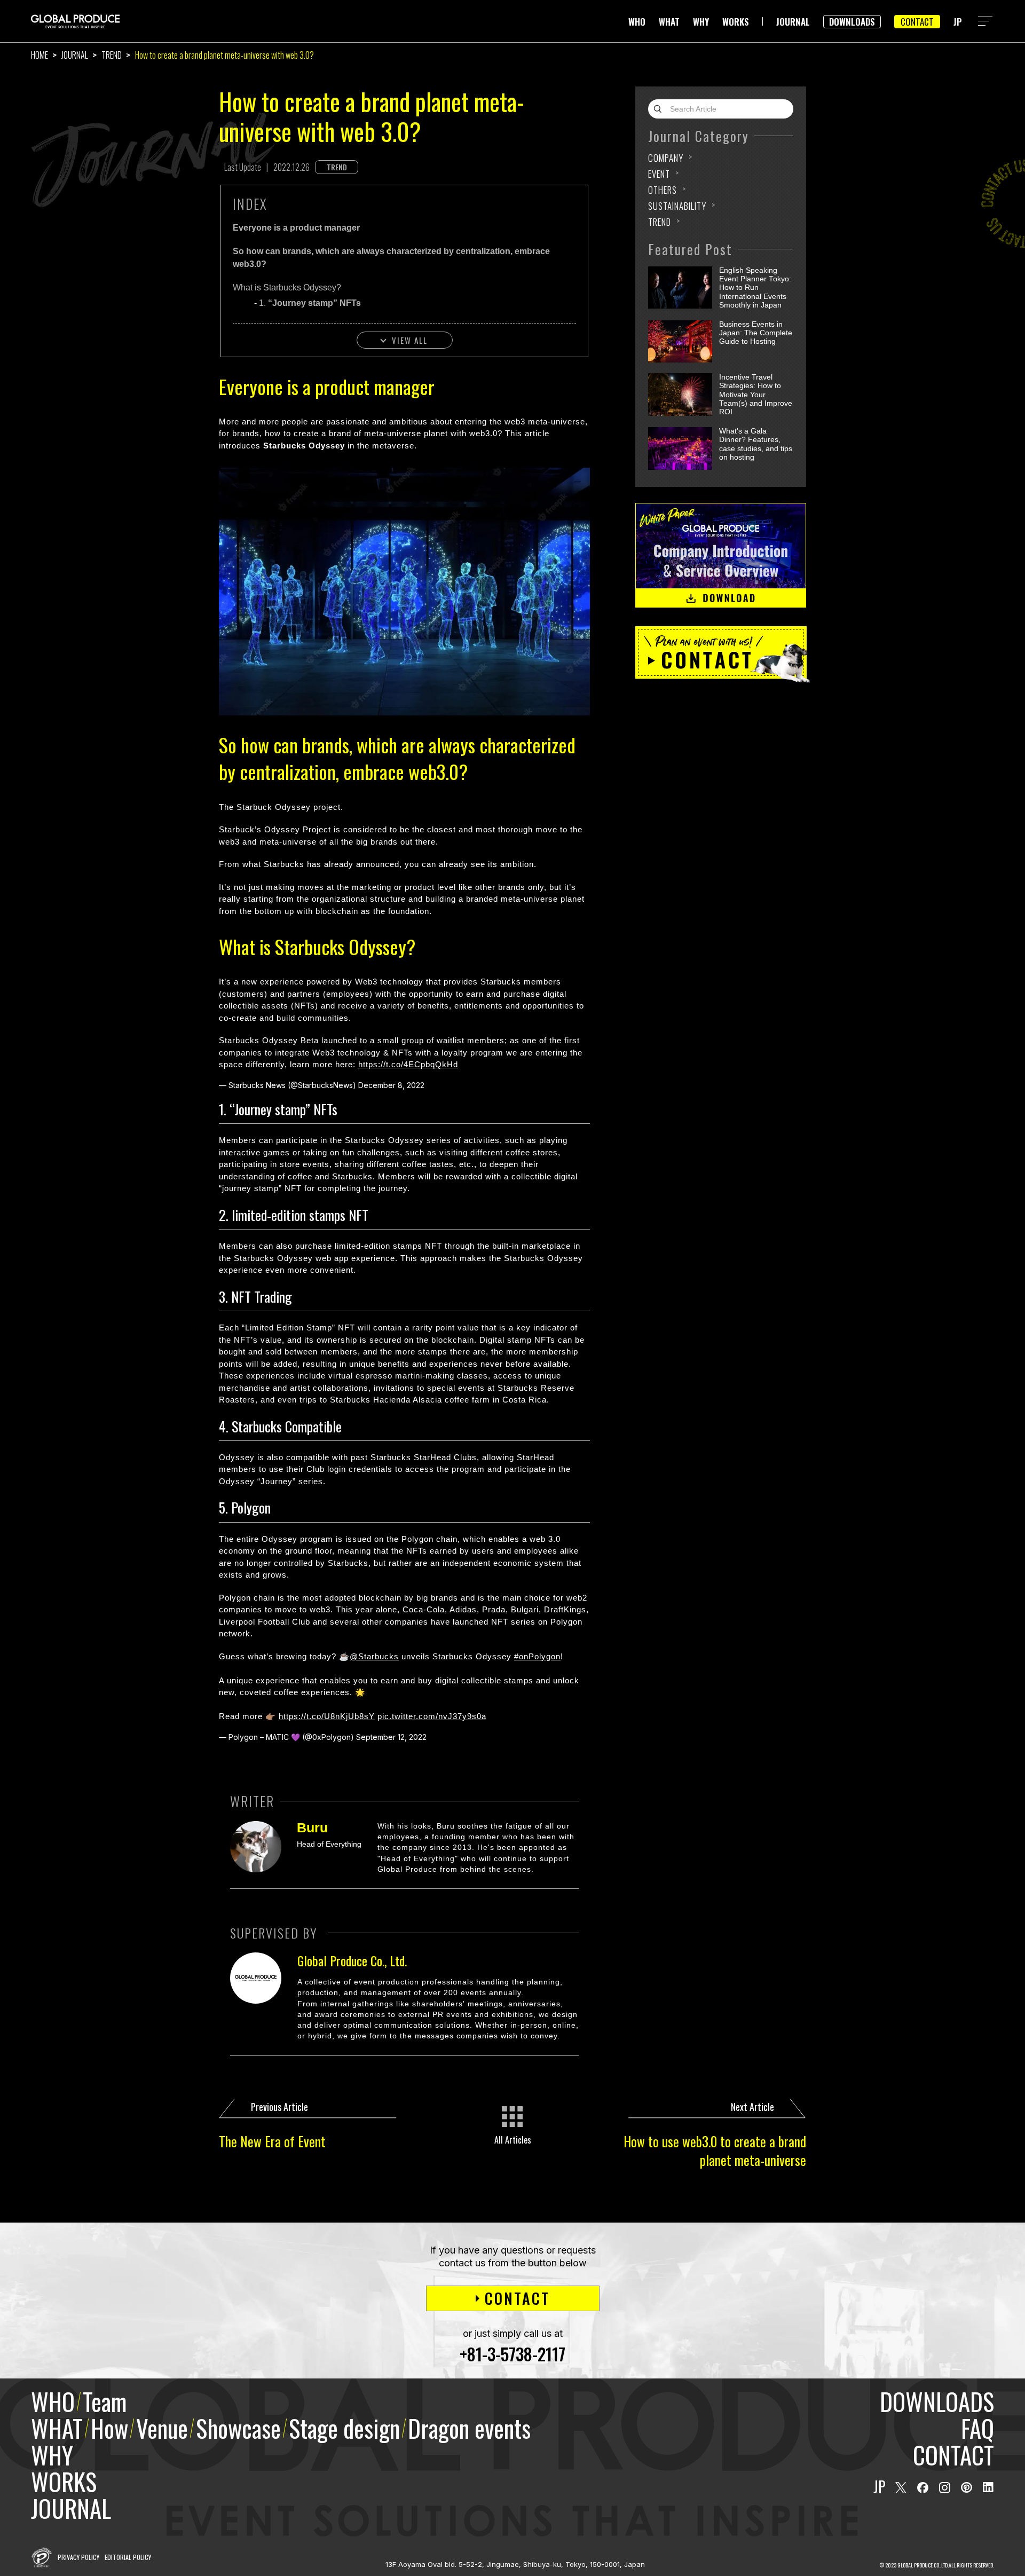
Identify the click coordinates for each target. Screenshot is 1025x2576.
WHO (637, 22)
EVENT (659, 174)
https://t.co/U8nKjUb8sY (327, 1716)
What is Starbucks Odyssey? (287, 287)
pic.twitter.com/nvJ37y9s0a (432, 1716)
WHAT (669, 22)
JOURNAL (793, 22)
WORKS (736, 22)
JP (958, 22)
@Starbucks (374, 1656)
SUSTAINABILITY (677, 206)
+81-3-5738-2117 (512, 2354)
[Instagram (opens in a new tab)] (945, 2488)
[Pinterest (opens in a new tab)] (967, 2488)
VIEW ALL (410, 340)
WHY (701, 22)
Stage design (344, 2428)
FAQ (977, 2428)
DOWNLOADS (852, 22)
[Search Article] (660, 109)
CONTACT (917, 22)
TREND (112, 55)
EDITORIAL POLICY (128, 2557)
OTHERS (663, 190)
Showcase (238, 2428)
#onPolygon (537, 1656)
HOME (40, 55)
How (109, 2428)
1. (310, 303)
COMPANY (666, 158)
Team (105, 2401)
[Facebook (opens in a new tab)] (923, 2488)
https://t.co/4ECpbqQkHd (408, 1064)
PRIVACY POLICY (78, 2557)
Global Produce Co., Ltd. (352, 1960)
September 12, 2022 (391, 1737)
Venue (162, 2428)
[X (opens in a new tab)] (901, 2488)
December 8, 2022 (391, 1085)
